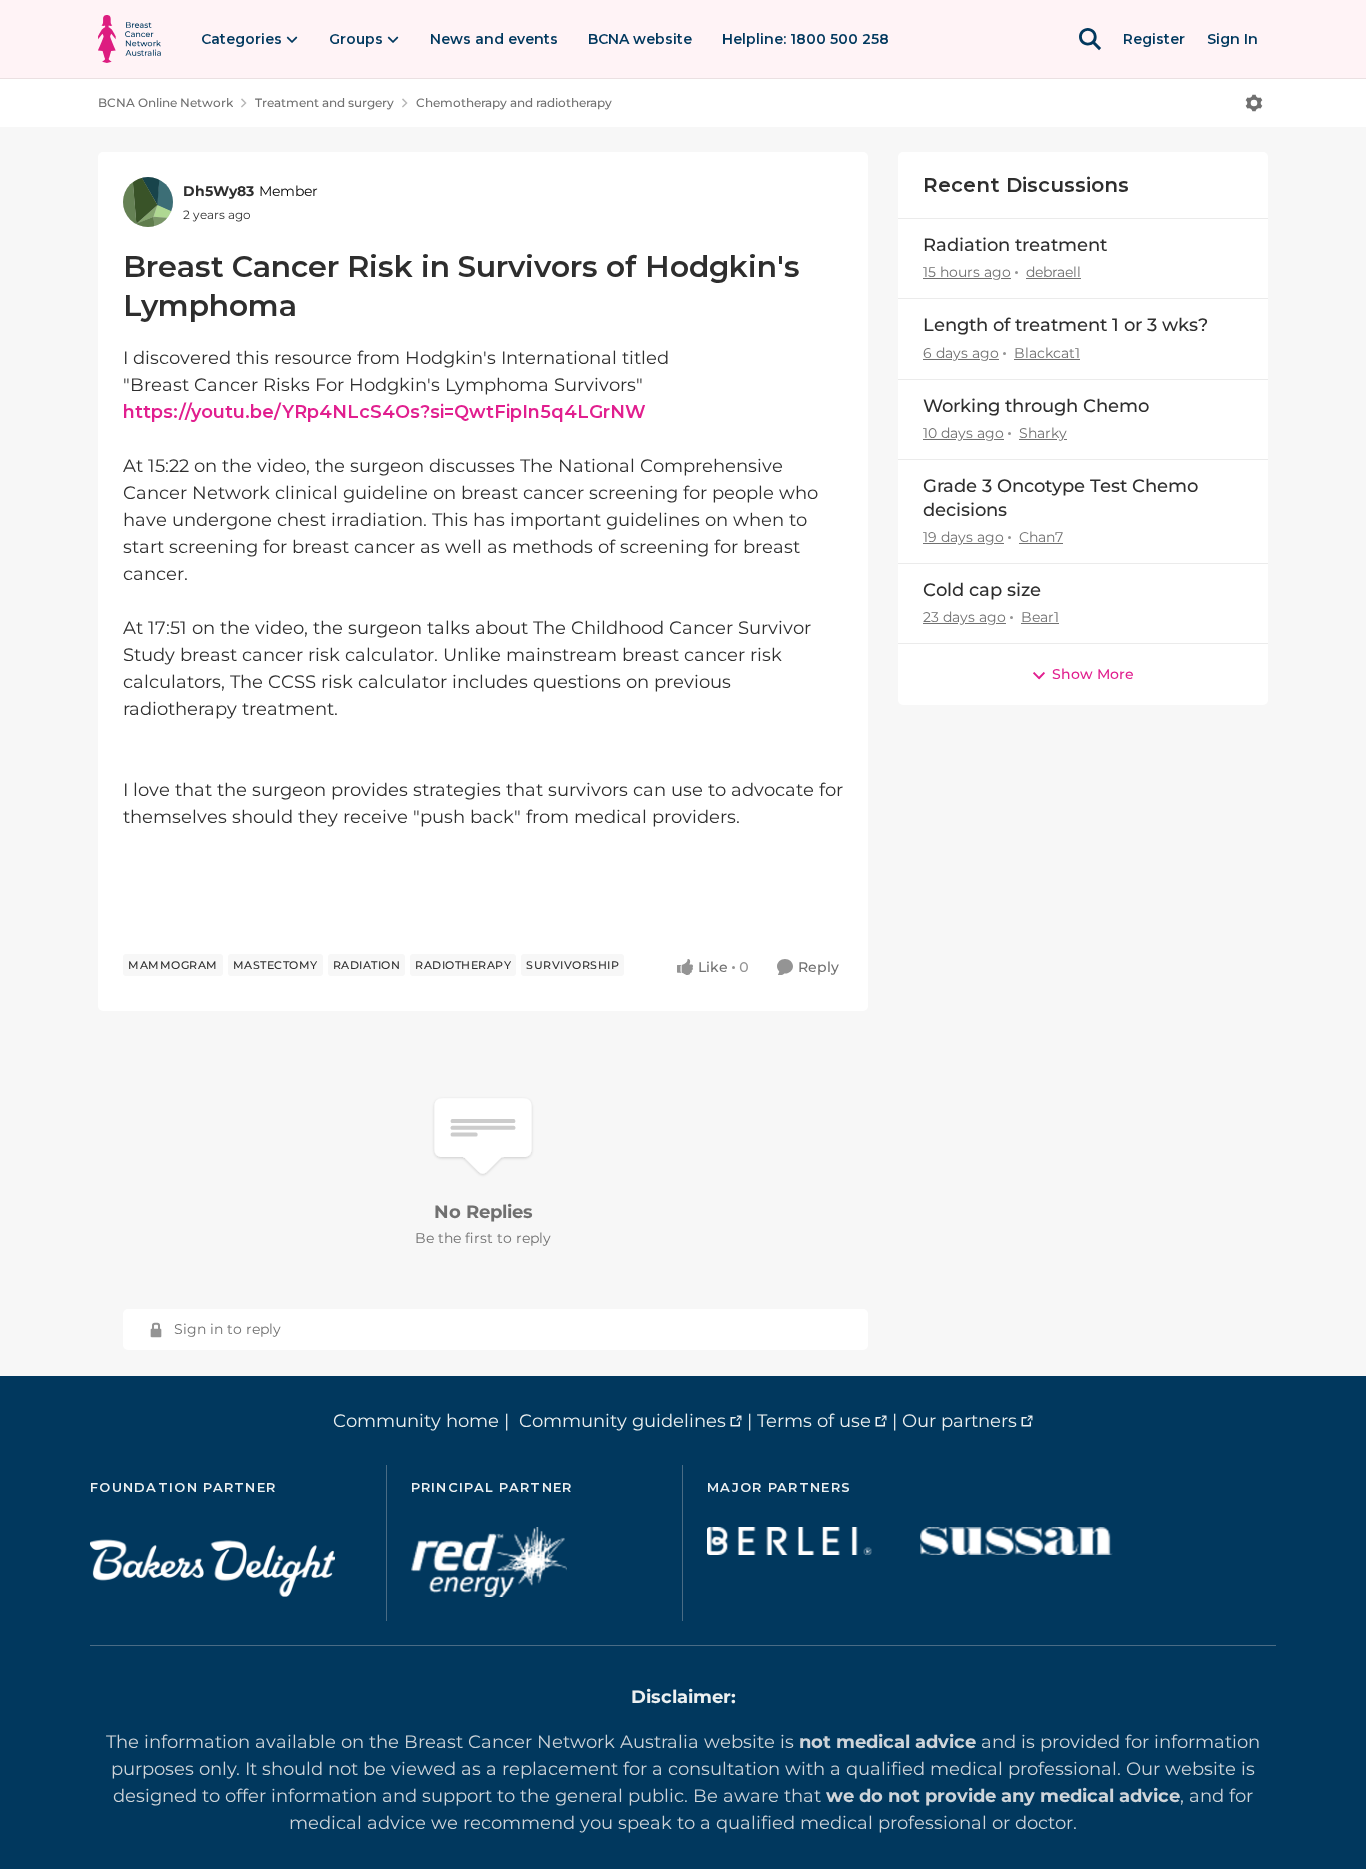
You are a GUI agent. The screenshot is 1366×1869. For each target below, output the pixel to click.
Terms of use (814, 1421)
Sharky (1043, 433)
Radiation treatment (1015, 245)
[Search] (1090, 39)
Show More (1093, 674)
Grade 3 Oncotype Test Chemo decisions (1060, 497)
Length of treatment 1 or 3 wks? (1065, 325)
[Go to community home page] (129, 39)
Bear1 (1040, 617)
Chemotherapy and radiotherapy (514, 102)
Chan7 (1041, 537)
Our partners (959, 1421)
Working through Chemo (1036, 406)
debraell (1053, 272)
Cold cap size (982, 590)
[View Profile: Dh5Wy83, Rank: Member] (148, 202)
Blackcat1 (1047, 353)
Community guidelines (622, 1421)
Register (1154, 39)
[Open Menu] (1254, 103)
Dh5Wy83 (218, 191)
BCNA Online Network (165, 102)
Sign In (1232, 39)
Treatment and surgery (324, 102)
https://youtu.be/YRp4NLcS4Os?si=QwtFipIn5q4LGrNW (384, 412)
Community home (416, 1421)
